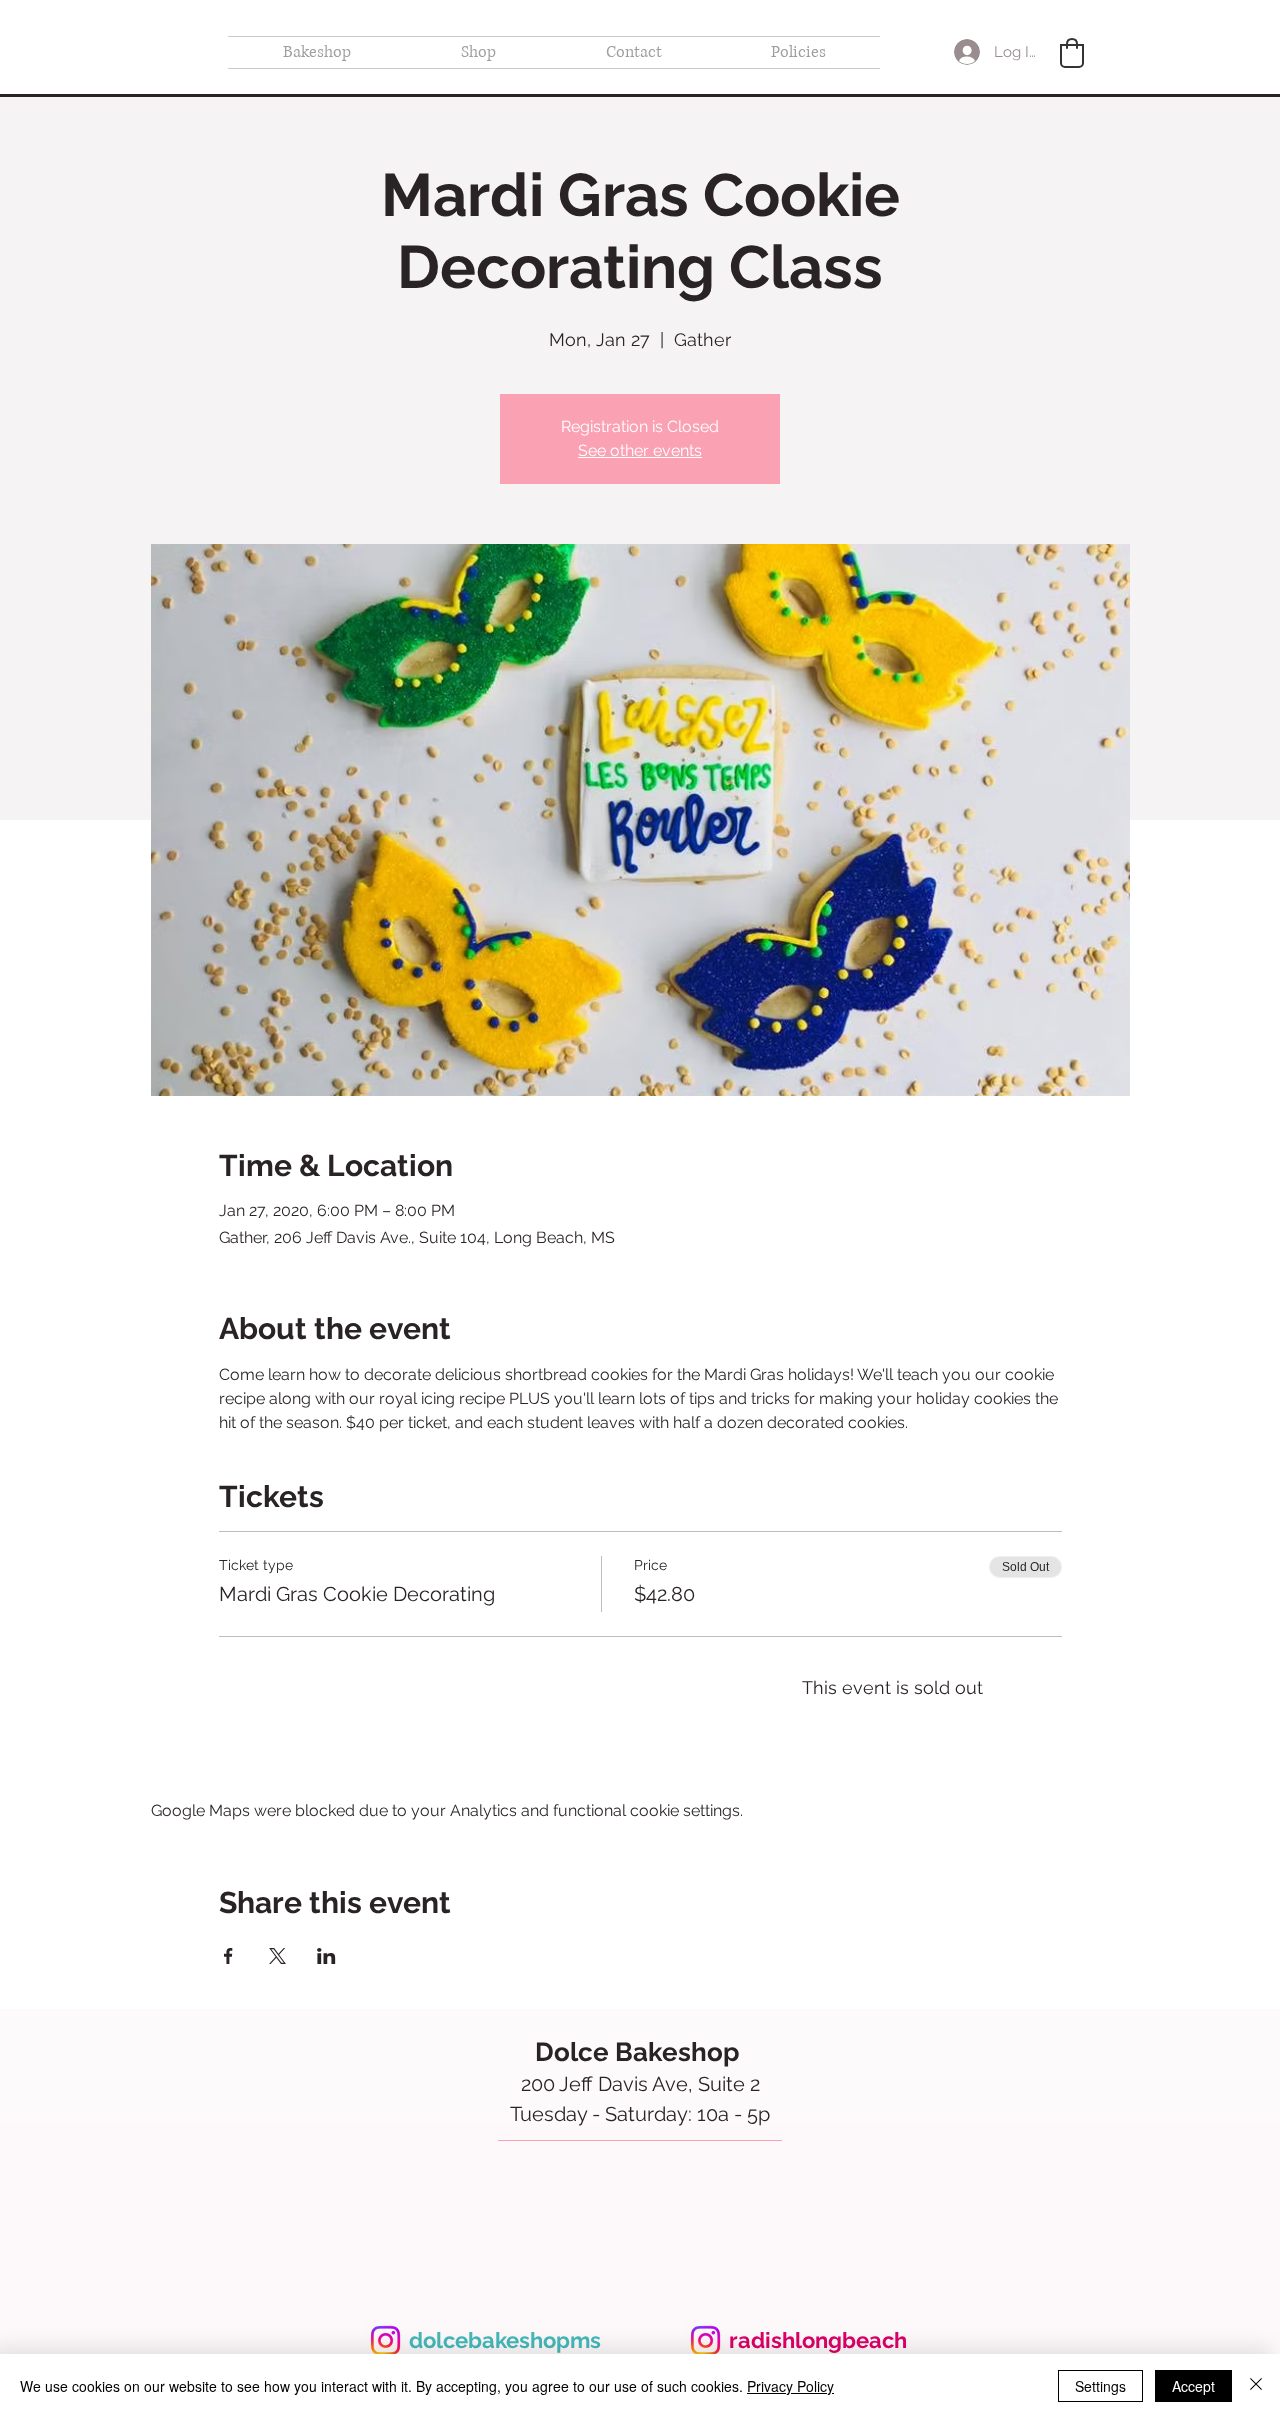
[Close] (1256, 2386)
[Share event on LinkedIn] (326, 1956)
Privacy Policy (790, 2386)
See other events (640, 450)
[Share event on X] (277, 1956)
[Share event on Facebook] (228, 1956)
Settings (1100, 2386)
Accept (1193, 2386)
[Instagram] (385, 2340)
